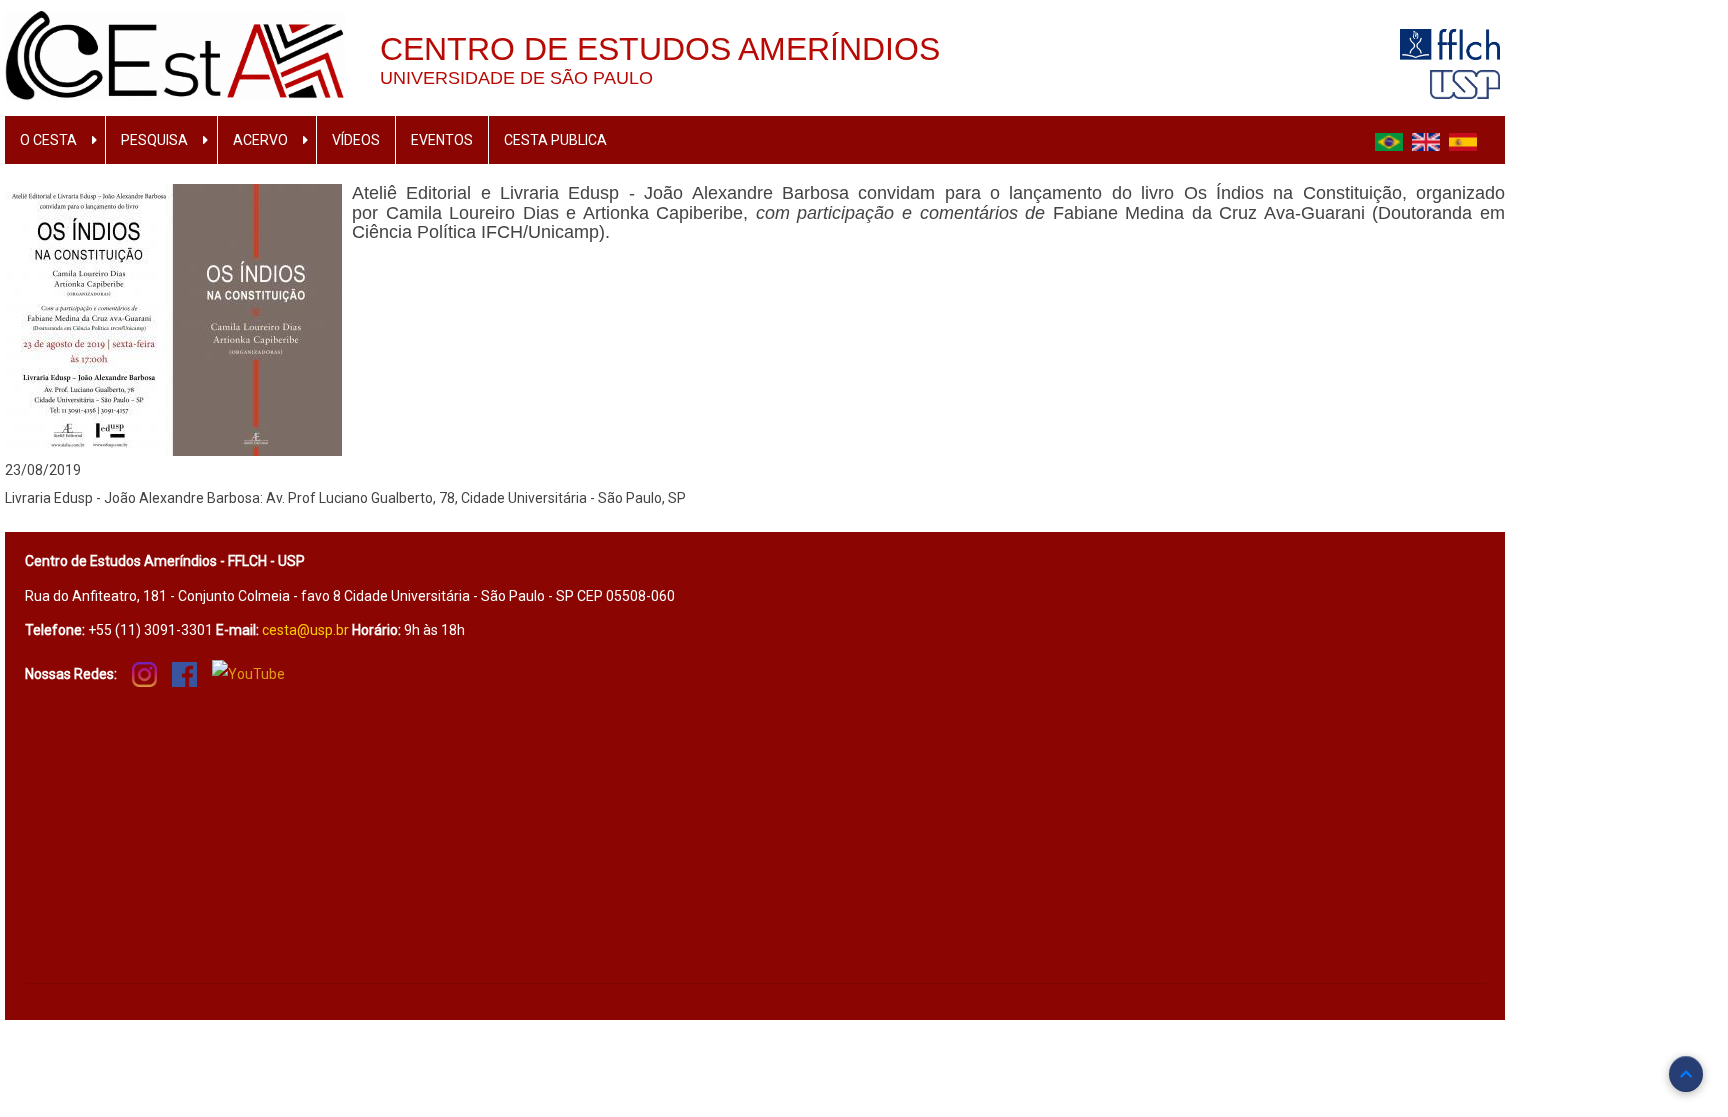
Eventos (442, 140)
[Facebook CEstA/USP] (184, 674)
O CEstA (48, 140)
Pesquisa (154, 140)
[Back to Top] (1686, 1074)
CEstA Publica (555, 140)
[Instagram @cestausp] (144, 674)
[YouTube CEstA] (248, 673)
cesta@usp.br (305, 630)
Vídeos (356, 140)
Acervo (260, 140)
